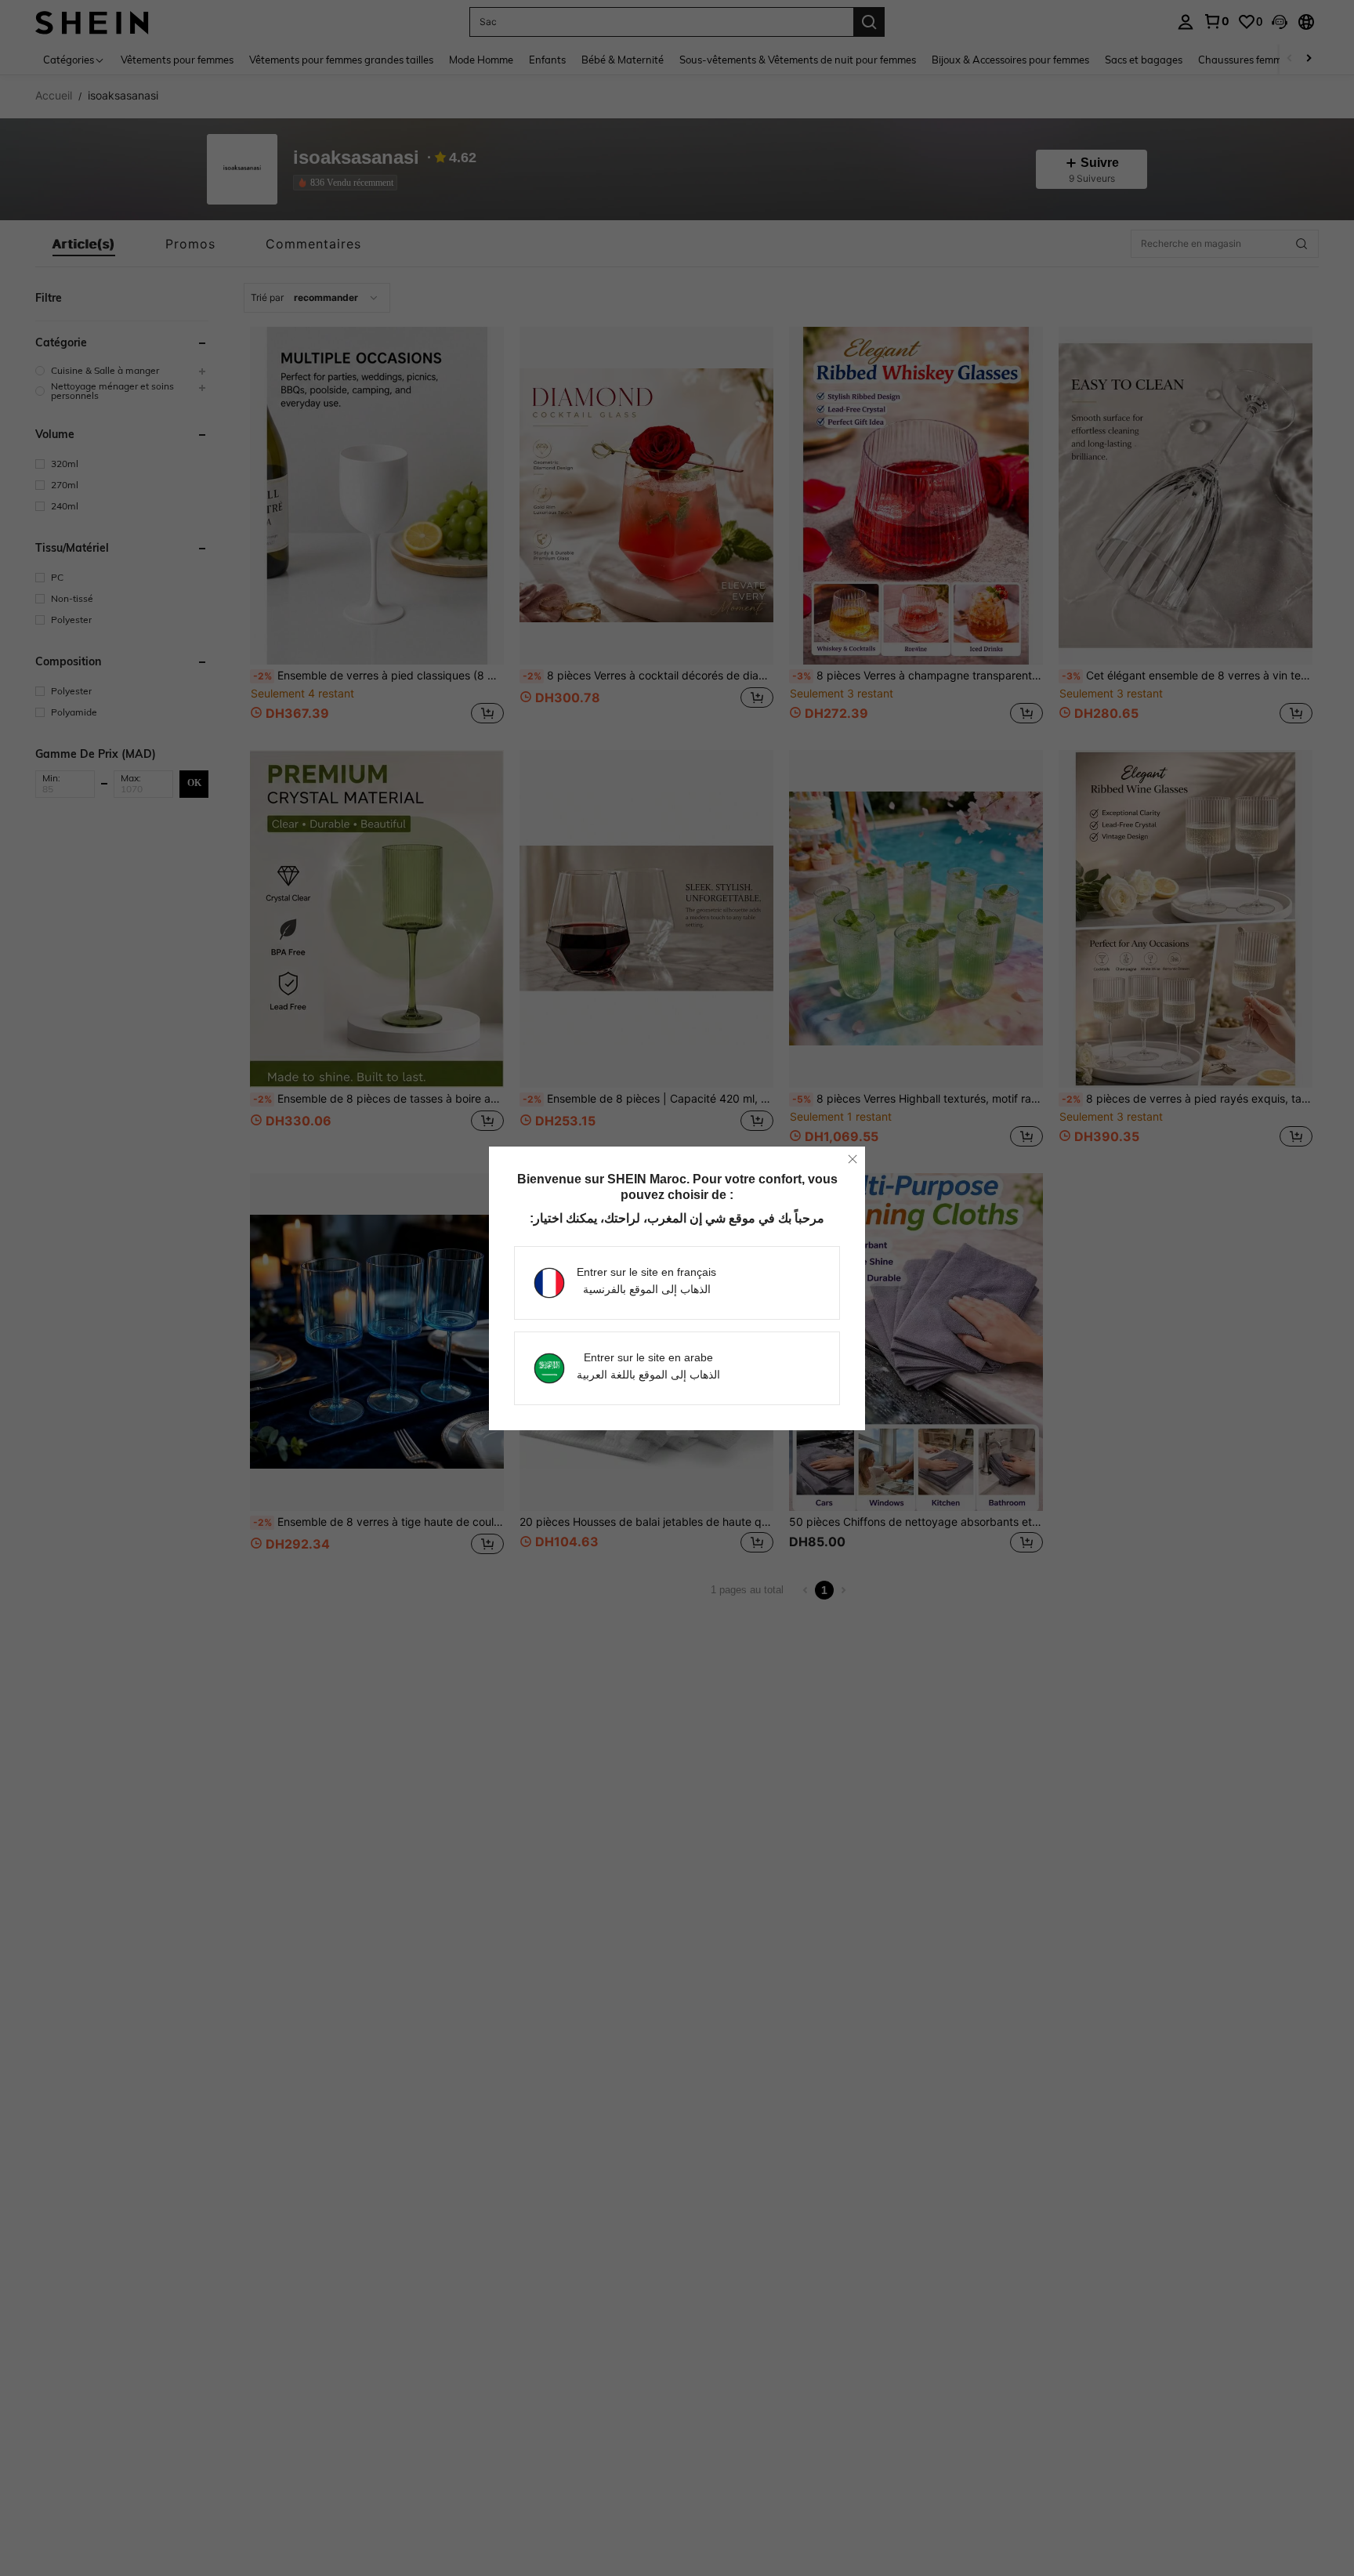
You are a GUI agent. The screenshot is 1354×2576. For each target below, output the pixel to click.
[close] (853, 1159)
